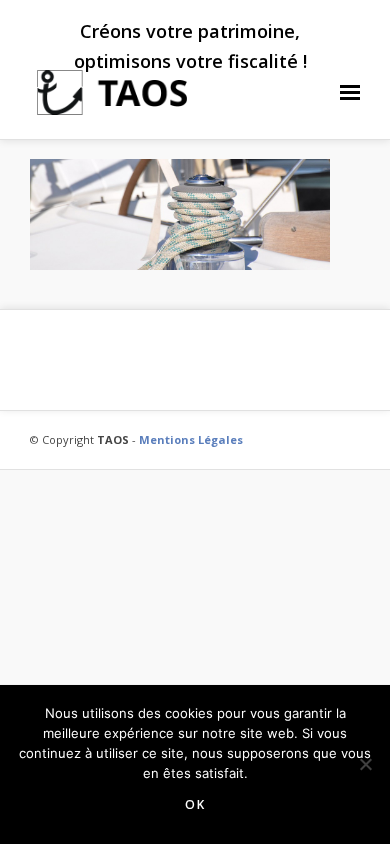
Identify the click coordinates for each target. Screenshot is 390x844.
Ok (195, 804)
